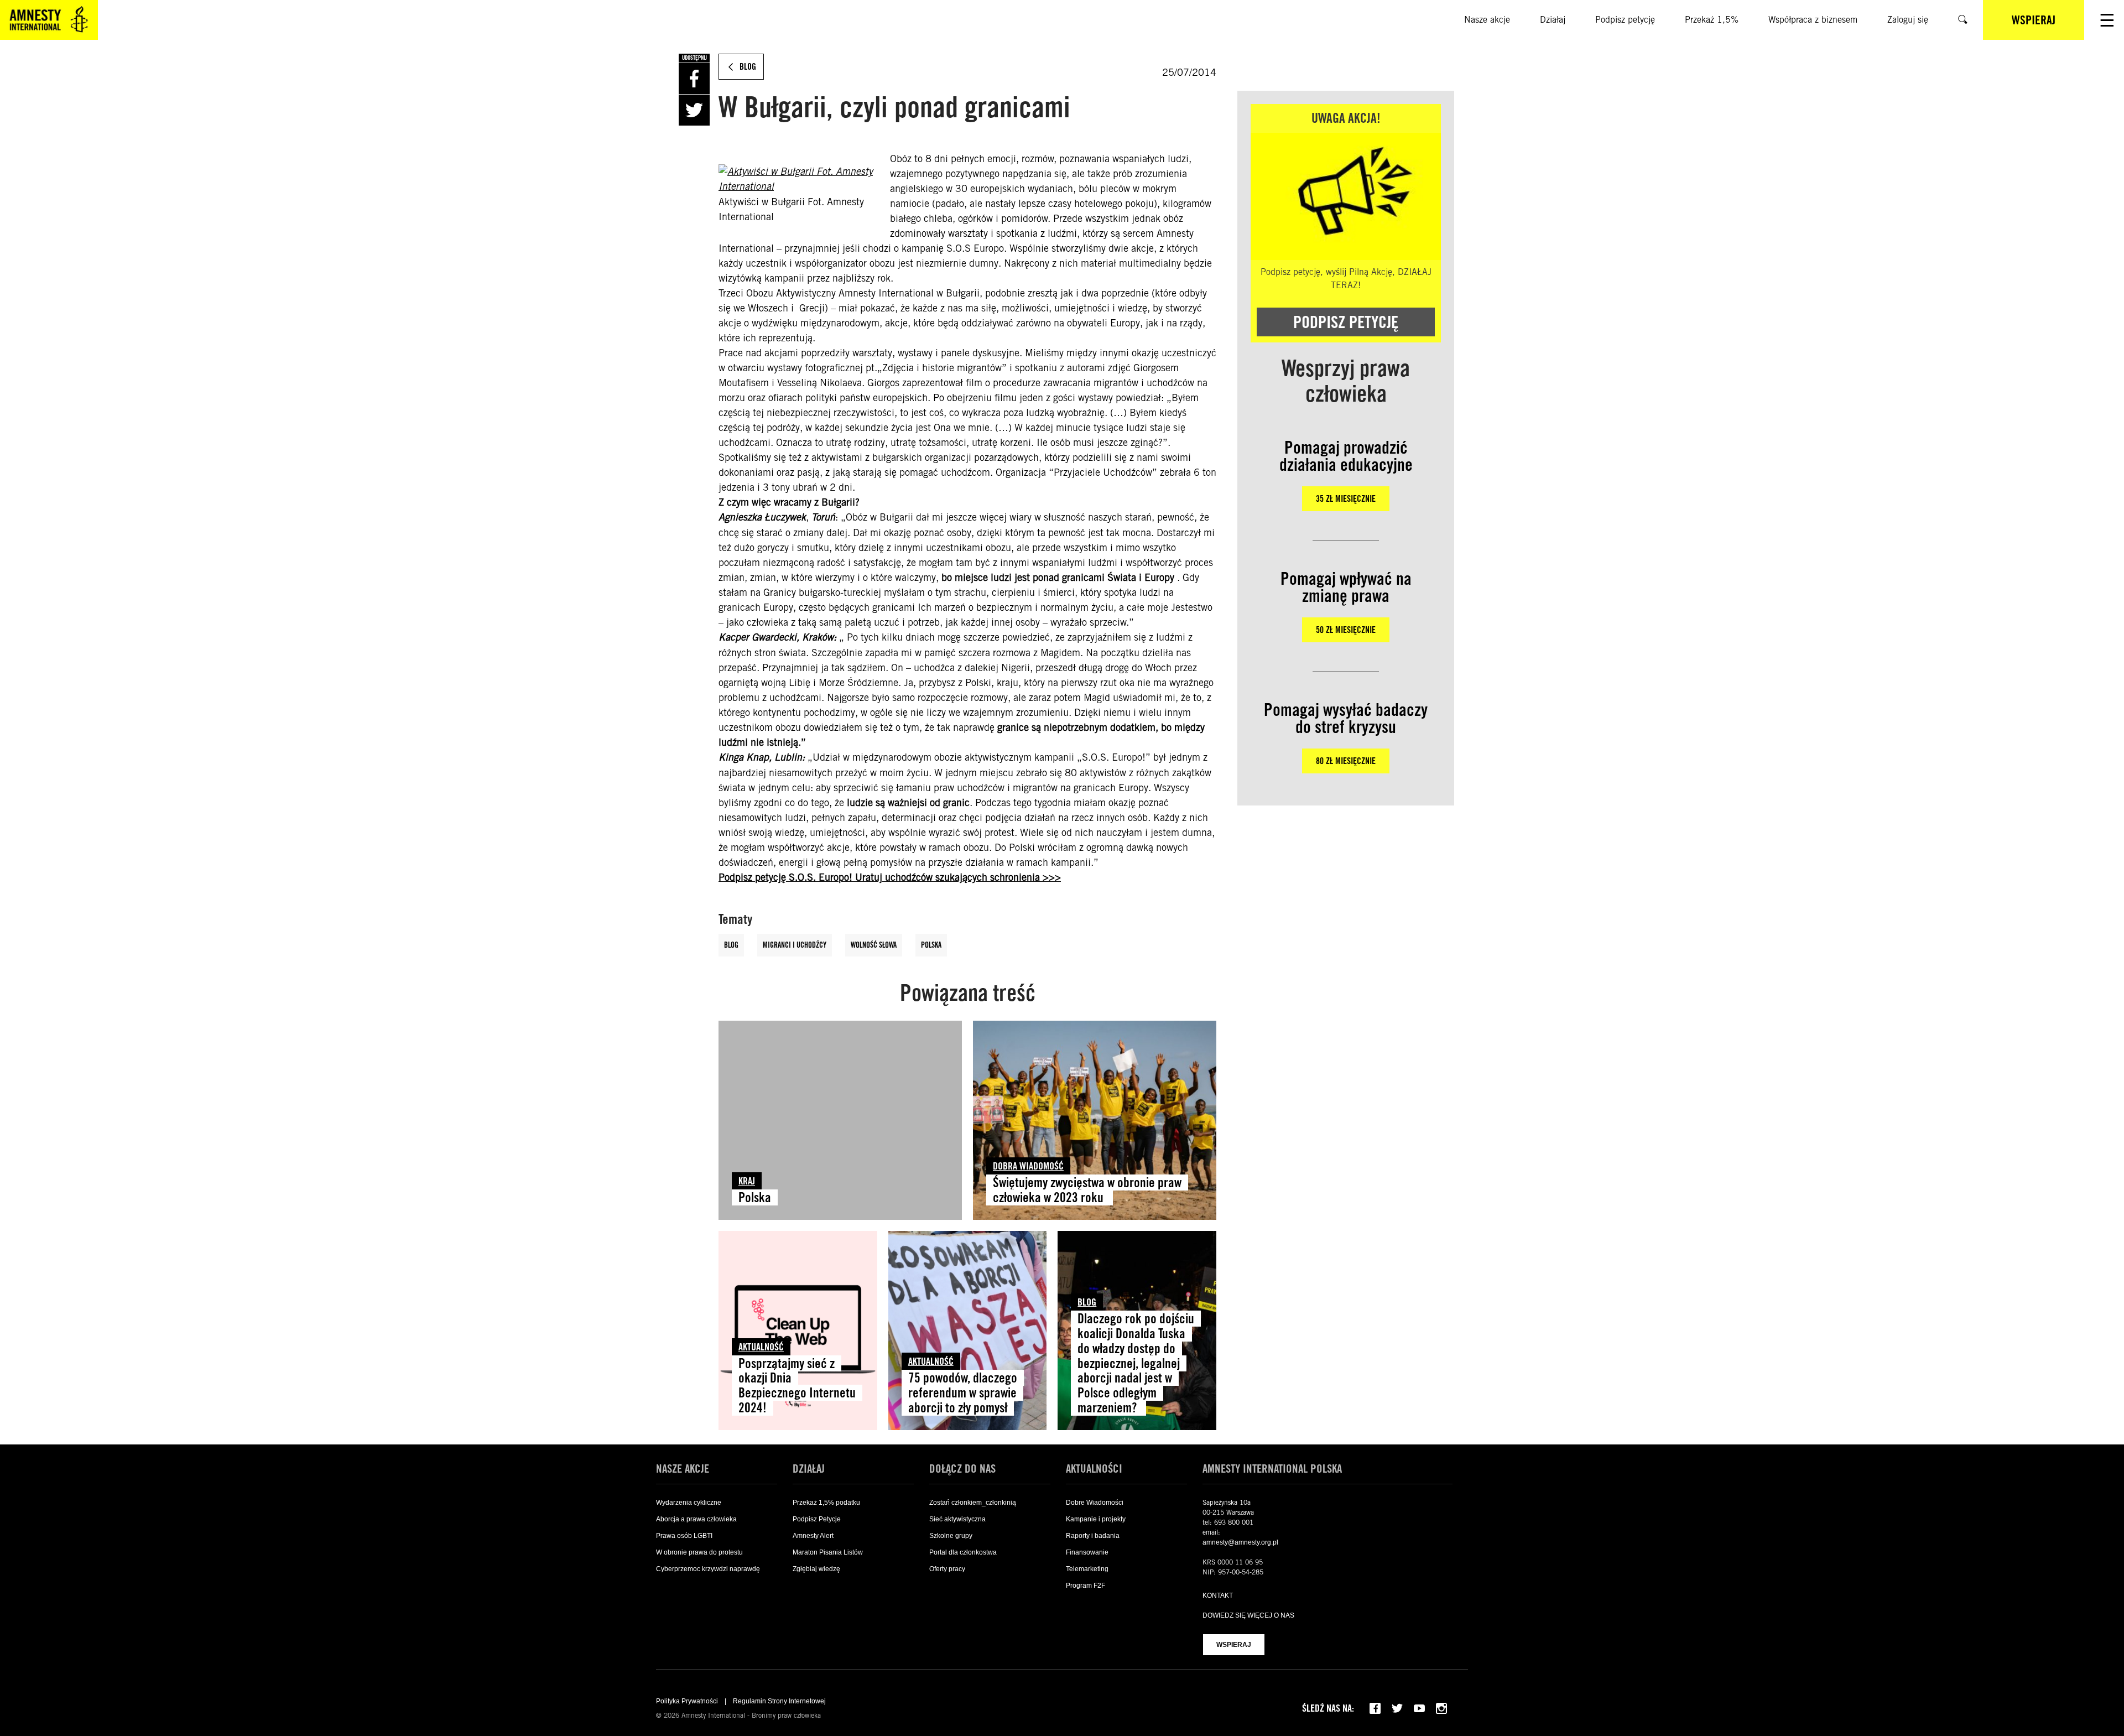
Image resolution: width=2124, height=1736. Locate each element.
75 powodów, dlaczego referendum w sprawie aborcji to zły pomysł (963, 1393)
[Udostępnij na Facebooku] (694, 79)
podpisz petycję (1346, 322)
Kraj (747, 1181)
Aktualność (761, 1347)
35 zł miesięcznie (1346, 499)
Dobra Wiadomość (1028, 1166)
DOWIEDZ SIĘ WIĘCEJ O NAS (1248, 1615)
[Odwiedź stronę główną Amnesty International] (49, 20)
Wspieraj (1234, 1645)
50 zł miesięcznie (1346, 630)
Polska (931, 945)
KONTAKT (1218, 1595)
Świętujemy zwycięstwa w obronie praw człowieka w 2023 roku (1087, 1190)
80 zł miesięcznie (1346, 761)
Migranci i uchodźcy (795, 945)
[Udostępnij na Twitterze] (694, 110)
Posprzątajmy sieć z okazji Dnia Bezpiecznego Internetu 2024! (797, 1386)
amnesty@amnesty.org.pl (1240, 1542)
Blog (731, 945)
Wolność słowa (874, 945)
